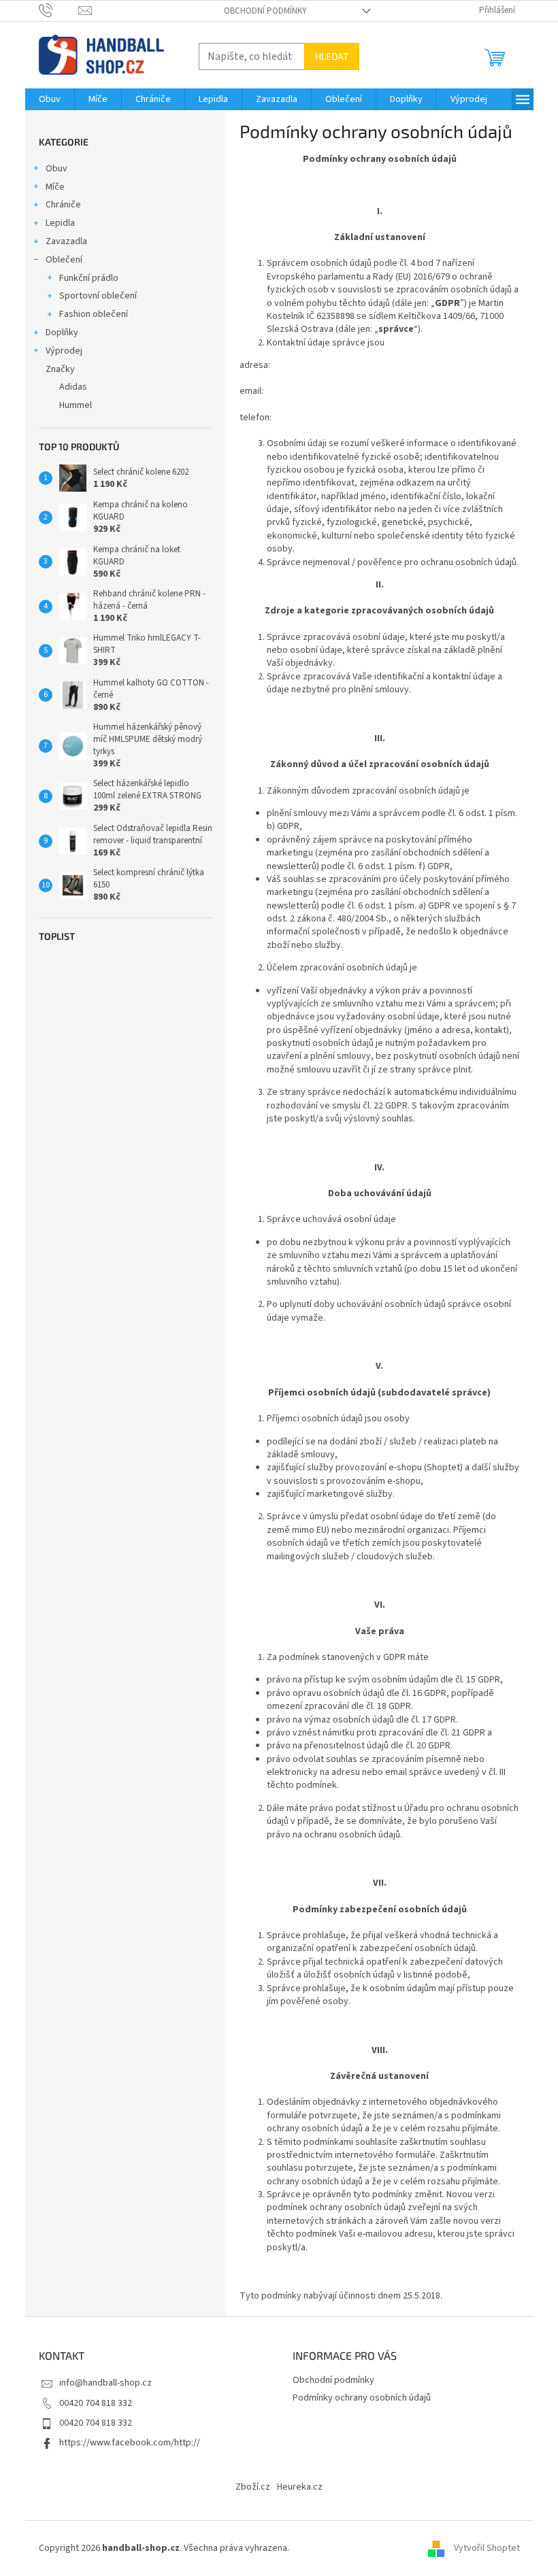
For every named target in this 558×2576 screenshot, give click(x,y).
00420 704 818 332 (96, 2403)
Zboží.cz (253, 2487)
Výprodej (64, 351)
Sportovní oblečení (98, 296)
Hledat (332, 56)
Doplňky (62, 333)
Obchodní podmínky (265, 11)
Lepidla (60, 223)
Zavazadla (66, 241)
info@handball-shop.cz (105, 2383)
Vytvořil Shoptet (487, 2548)
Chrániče (63, 205)
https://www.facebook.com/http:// (130, 2443)
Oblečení (64, 260)
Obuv (56, 169)
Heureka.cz (300, 2487)
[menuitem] (50, 99)
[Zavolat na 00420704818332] (59, 10)
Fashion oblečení (94, 314)
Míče (55, 187)
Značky (60, 369)
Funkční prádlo (89, 278)
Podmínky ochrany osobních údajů (362, 2398)
